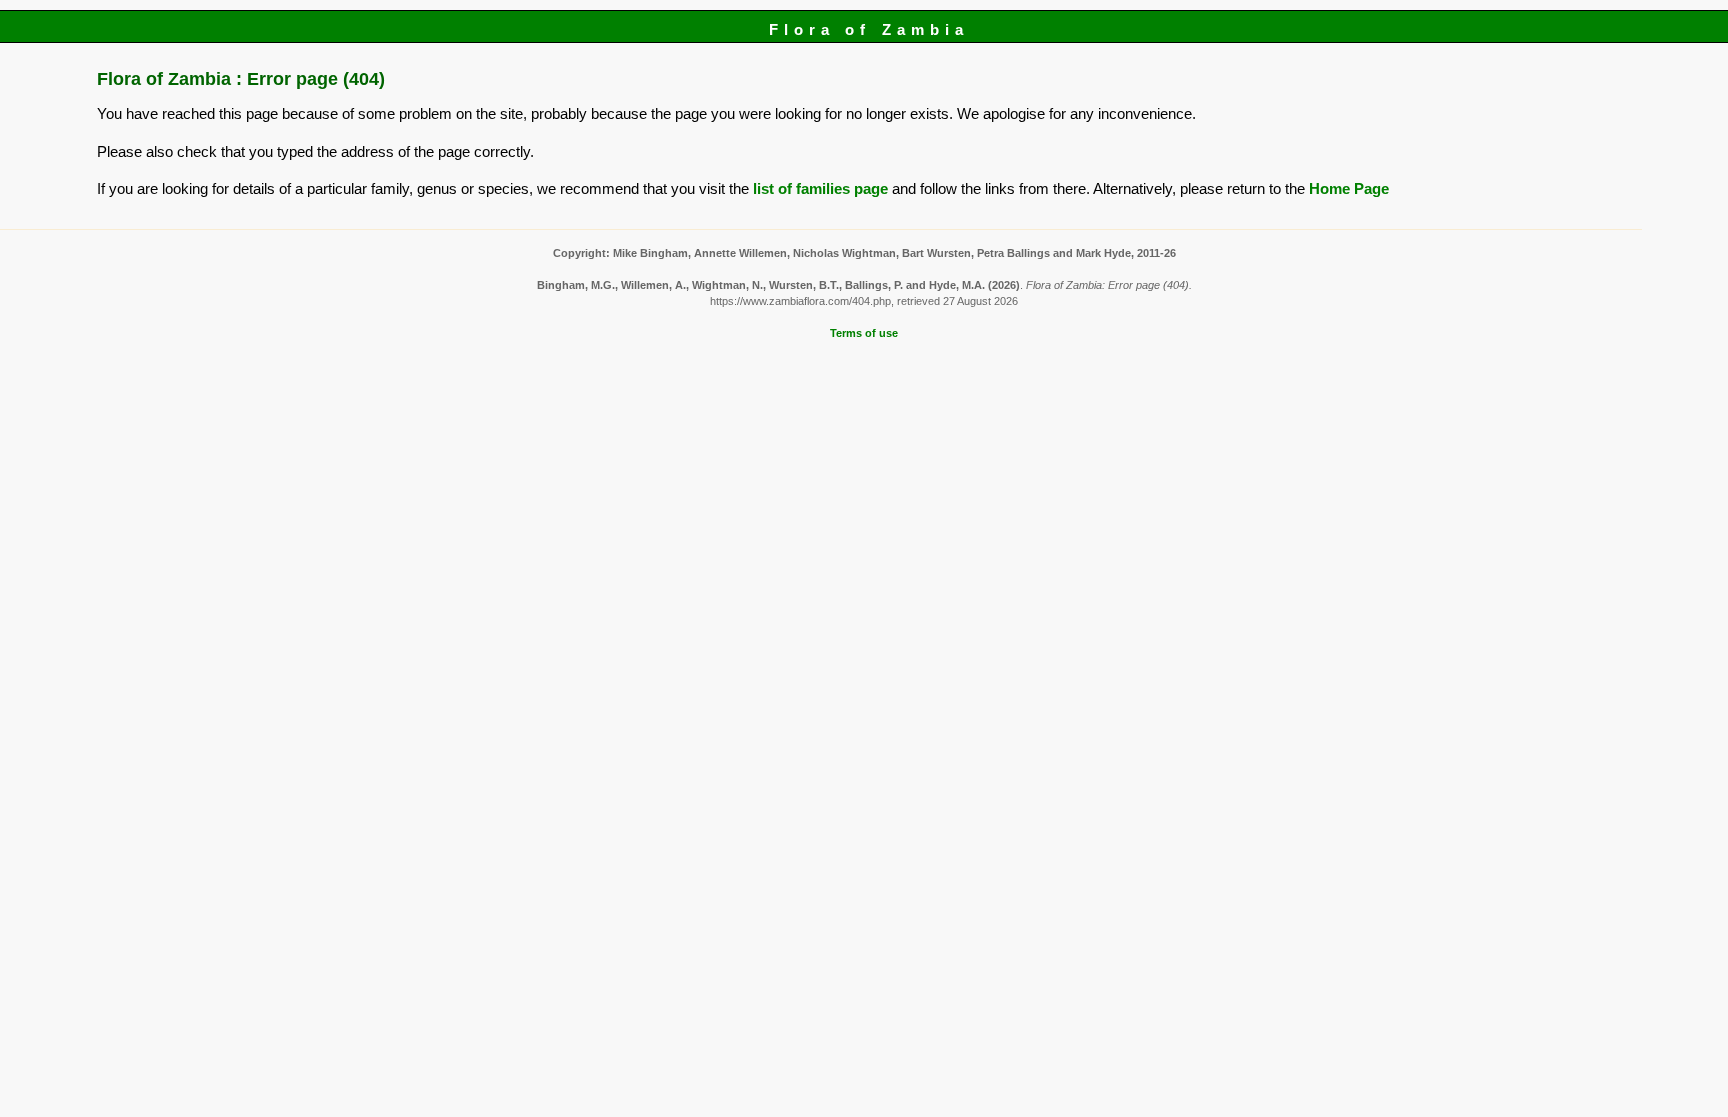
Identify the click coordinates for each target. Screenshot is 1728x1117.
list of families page (820, 188)
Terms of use (864, 333)
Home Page (1349, 188)
